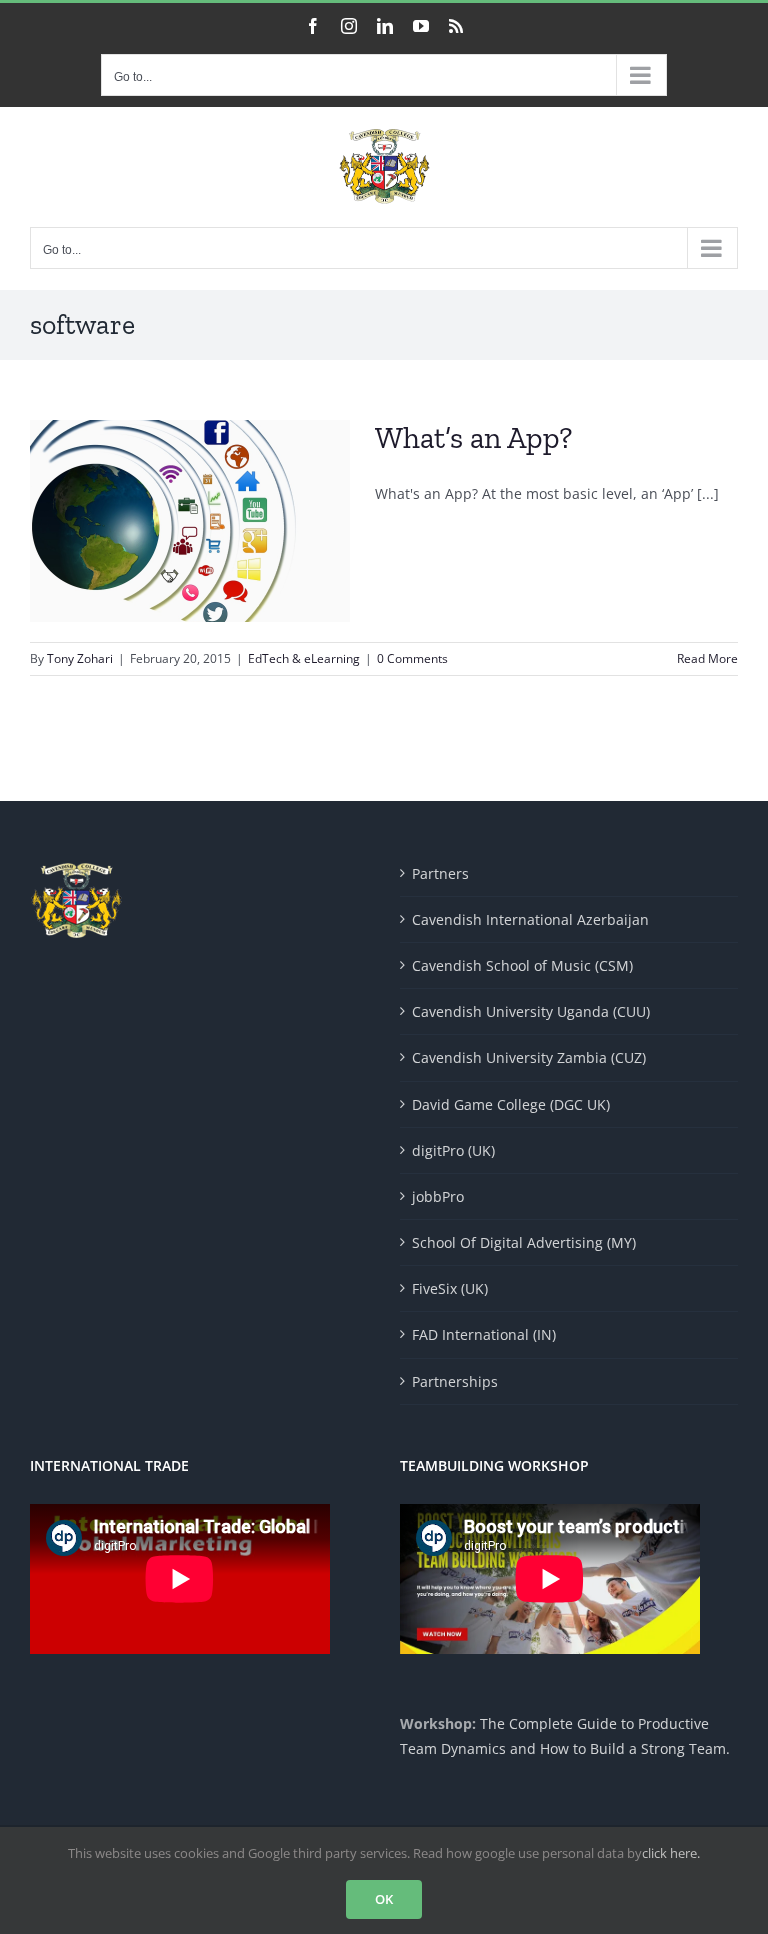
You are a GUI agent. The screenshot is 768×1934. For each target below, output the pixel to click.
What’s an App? (473, 438)
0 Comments (412, 658)
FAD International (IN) (484, 1334)
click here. (671, 1853)
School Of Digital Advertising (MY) (524, 1242)
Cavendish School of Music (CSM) (522, 965)
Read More (707, 658)
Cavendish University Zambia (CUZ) (529, 1057)
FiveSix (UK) (450, 1288)
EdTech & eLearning (304, 658)
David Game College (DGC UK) (511, 1104)
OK (384, 1899)
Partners (440, 873)
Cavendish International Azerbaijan (530, 919)
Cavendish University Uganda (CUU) (531, 1011)
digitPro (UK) (453, 1150)
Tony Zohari (80, 658)
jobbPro (438, 1196)
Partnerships (455, 1381)
